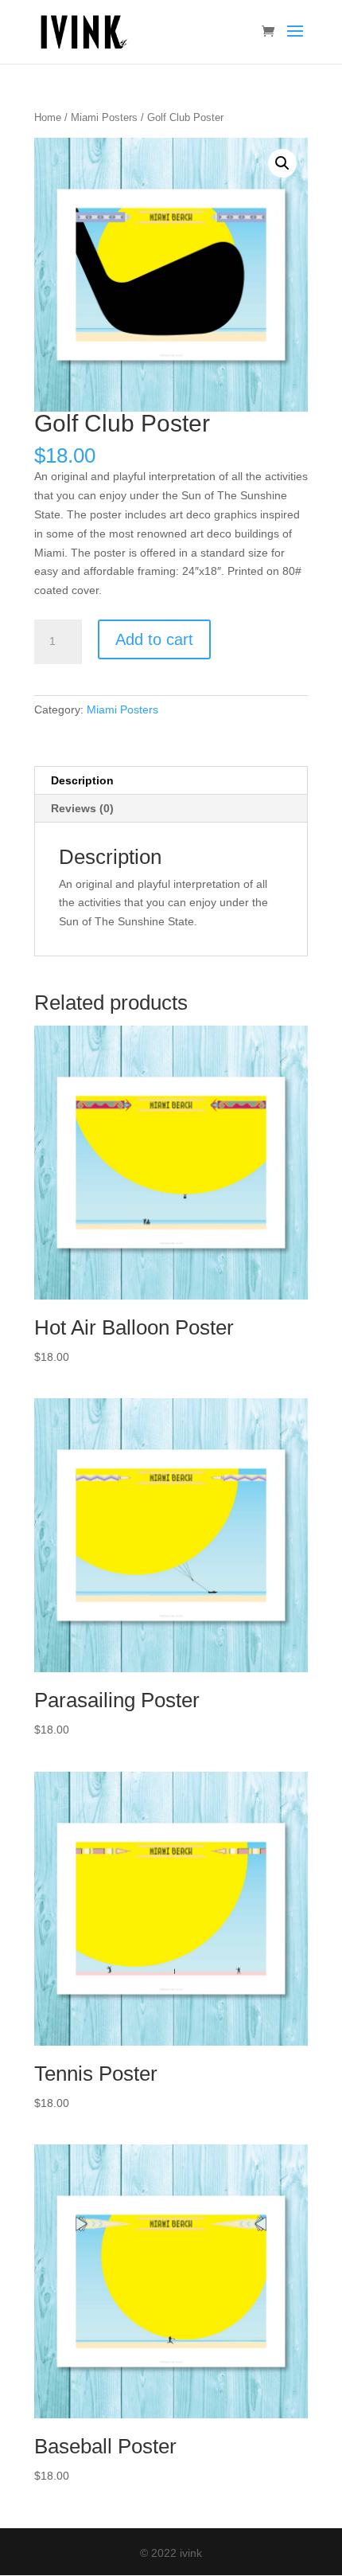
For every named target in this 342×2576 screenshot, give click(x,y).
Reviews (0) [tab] (82, 808)
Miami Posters (104, 117)
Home (48, 117)
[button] (282, 163)
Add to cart (154, 639)
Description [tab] (82, 780)
